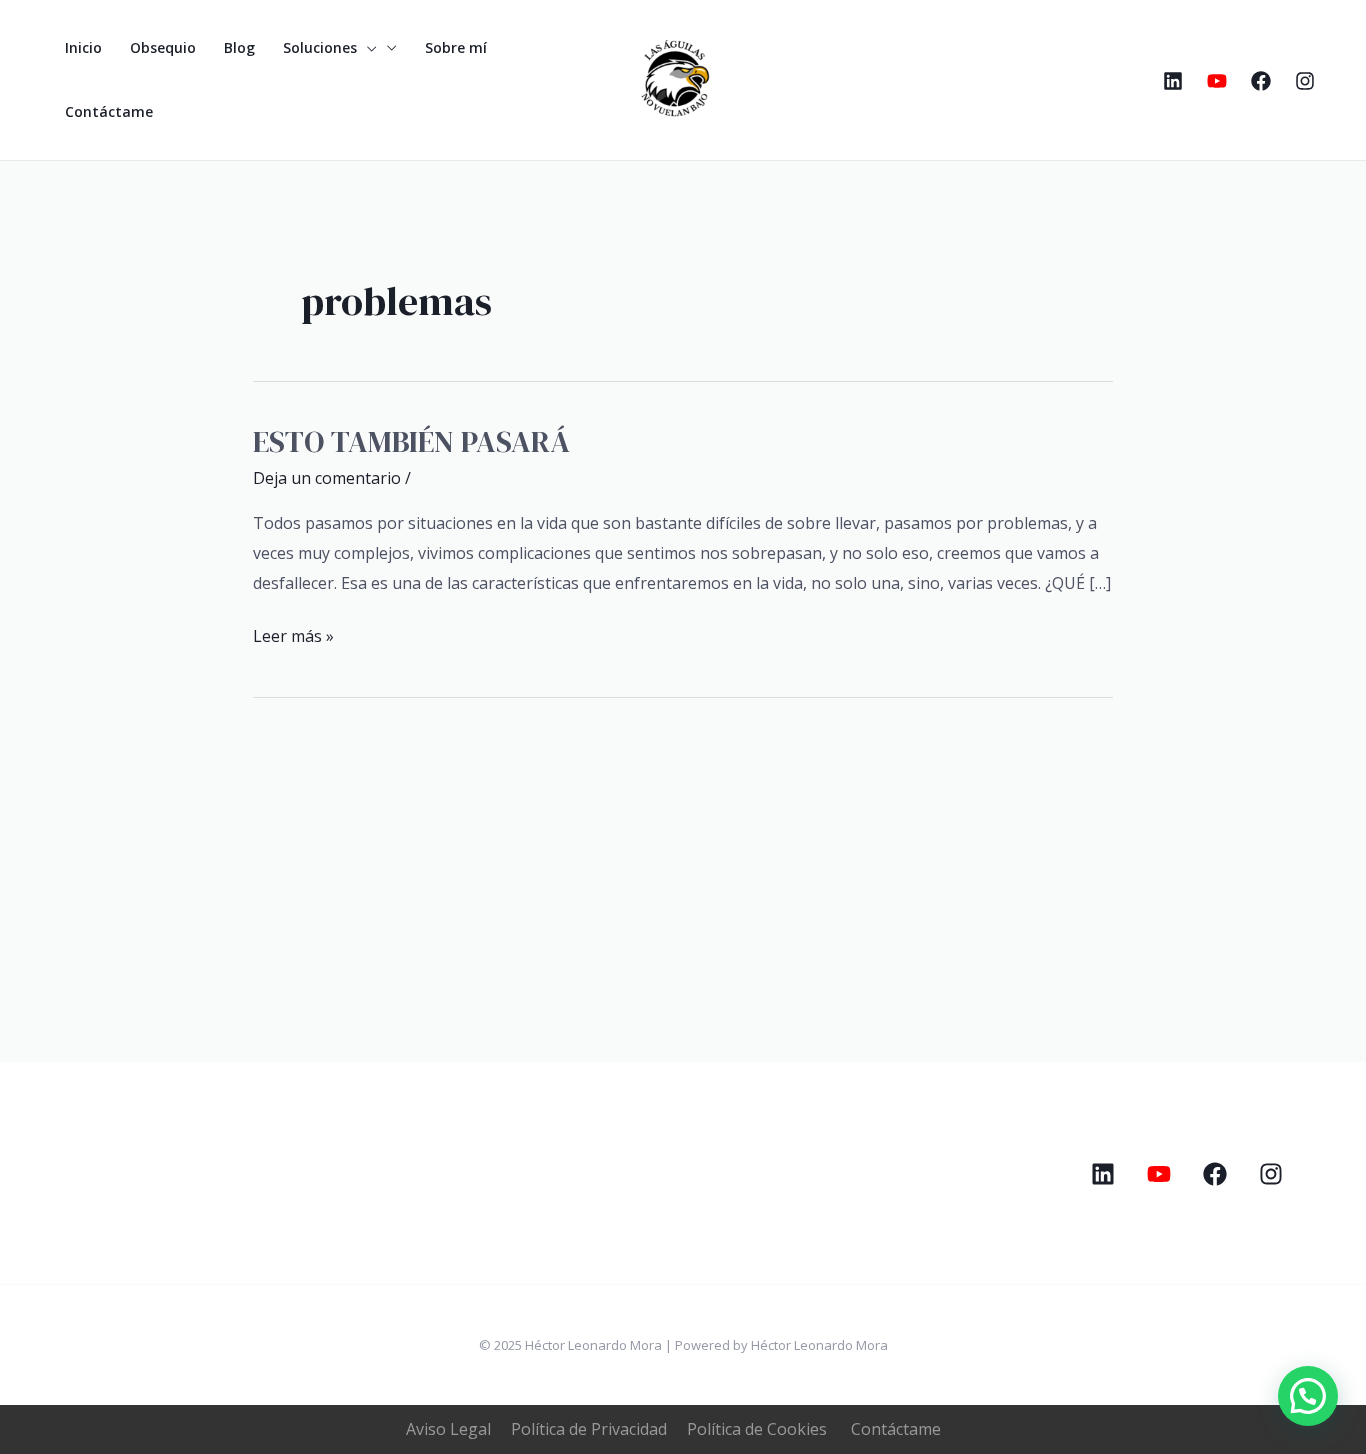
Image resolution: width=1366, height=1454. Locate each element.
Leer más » (293, 634)
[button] (1308, 1396)
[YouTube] (1217, 81)
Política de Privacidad (589, 1429)
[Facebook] (1261, 81)
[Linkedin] (1173, 81)
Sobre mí (456, 47)
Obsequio (163, 47)
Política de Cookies (757, 1429)
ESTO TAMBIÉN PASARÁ (411, 441)
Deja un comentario (327, 478)
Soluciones (320, 47)
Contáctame (109, 111)
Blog (239, 47)
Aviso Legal (448, 1429)
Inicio (83, 47)
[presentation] (367, 48)
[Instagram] (1305, 81)
